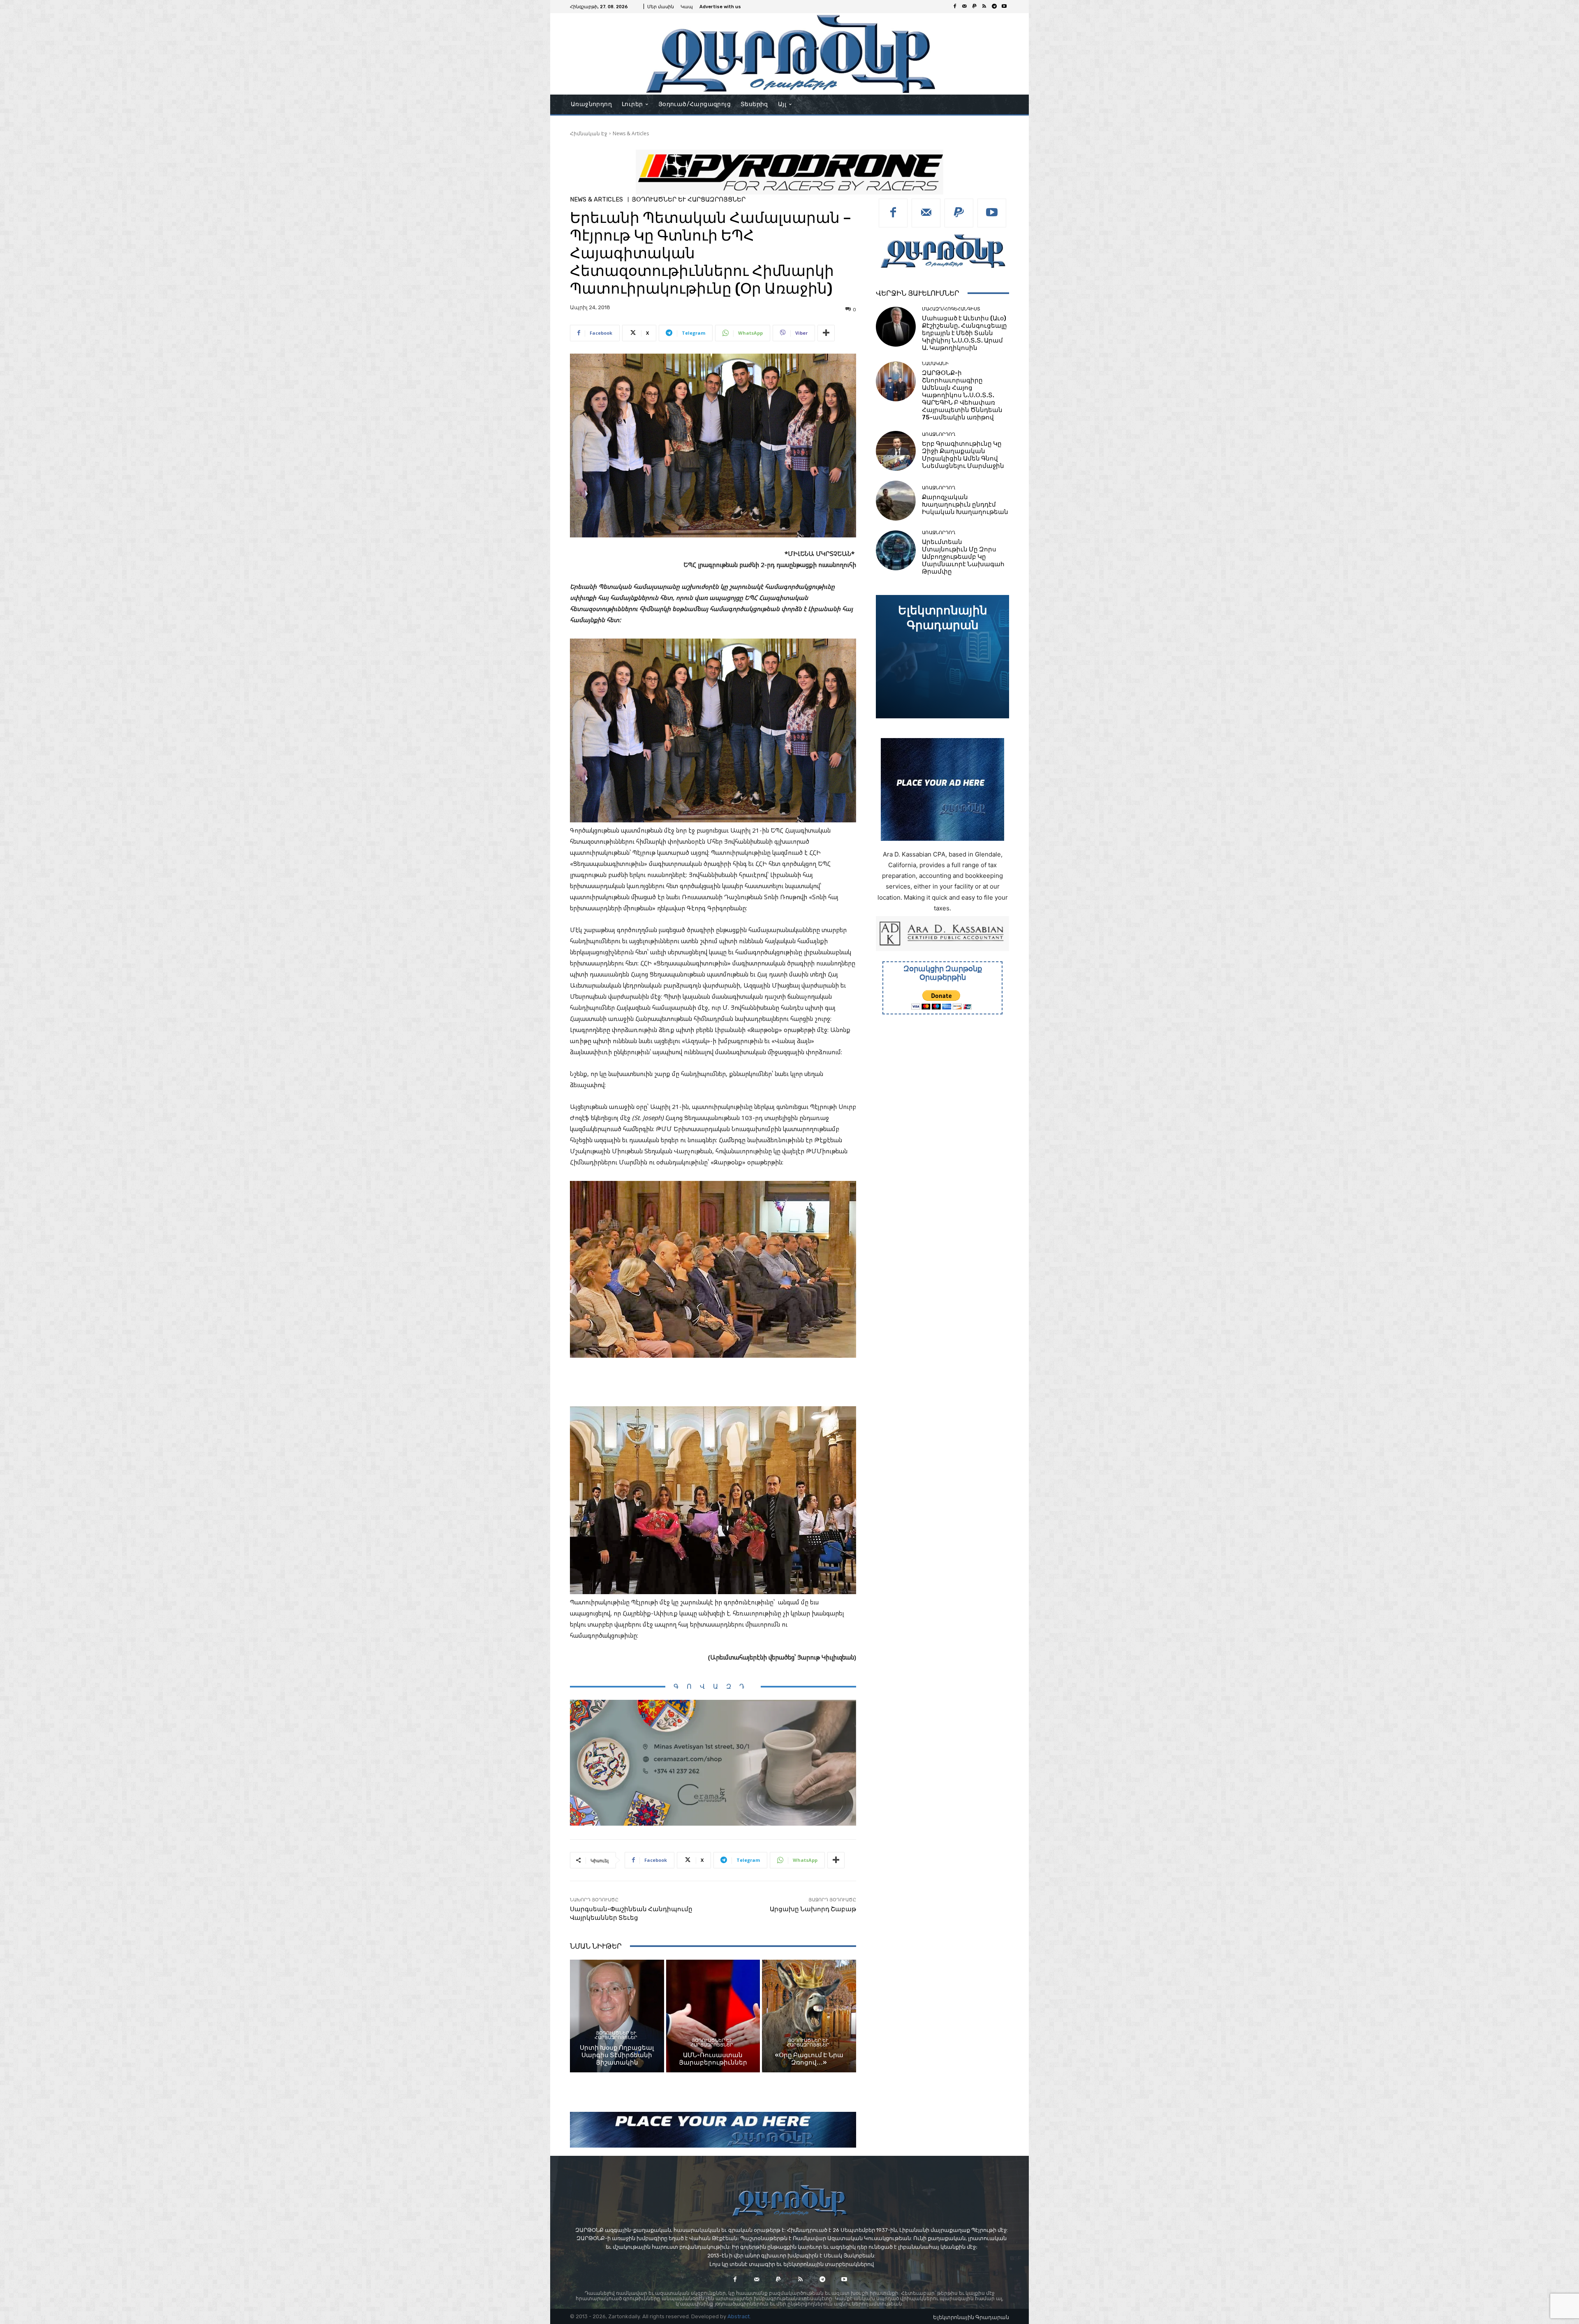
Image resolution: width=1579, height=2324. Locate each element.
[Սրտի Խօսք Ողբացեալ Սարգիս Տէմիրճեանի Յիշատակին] (617, 2016)
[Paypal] (975, 7)
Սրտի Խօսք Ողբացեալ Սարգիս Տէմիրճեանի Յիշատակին (617, 2055)
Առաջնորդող (939, 434)
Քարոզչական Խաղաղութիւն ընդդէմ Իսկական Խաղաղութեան (965, 505)
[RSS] (984, 7)
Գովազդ (713, 1686)
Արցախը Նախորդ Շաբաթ (813, 1909)
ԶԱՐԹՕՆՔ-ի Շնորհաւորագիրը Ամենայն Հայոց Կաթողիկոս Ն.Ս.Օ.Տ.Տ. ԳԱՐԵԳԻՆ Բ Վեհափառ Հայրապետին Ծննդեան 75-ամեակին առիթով (962, 395)
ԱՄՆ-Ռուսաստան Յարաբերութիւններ (713, 2059)
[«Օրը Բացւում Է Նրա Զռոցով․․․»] (809, 2016)
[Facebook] (955, 7)
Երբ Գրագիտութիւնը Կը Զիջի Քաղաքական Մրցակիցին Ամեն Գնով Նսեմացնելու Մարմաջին (963, 455)
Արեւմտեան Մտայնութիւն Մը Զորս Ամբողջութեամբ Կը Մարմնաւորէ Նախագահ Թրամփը (963, 557)
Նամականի (935, 364)
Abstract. (739, 2316)
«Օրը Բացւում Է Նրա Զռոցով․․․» (809, 2059)
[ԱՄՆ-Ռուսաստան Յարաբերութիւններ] (713, 2016)
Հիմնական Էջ (589, 133)
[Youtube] (1004, 7)
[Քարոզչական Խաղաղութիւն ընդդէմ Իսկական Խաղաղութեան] (896, 501)
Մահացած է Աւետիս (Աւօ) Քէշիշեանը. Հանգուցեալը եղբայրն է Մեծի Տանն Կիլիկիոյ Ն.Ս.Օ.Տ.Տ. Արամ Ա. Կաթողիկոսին (964, 333)
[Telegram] (994, 7)
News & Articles (631, 133)
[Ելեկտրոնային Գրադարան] (942, 657)
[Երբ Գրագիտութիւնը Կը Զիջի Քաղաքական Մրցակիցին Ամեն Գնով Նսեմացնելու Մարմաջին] (896, 451)
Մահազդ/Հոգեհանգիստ (951, 309)
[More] (826, 333)
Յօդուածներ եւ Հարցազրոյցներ (689, 200)
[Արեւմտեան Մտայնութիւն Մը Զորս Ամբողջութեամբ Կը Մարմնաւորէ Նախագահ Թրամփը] (896, 550)
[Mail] (965, 7)
